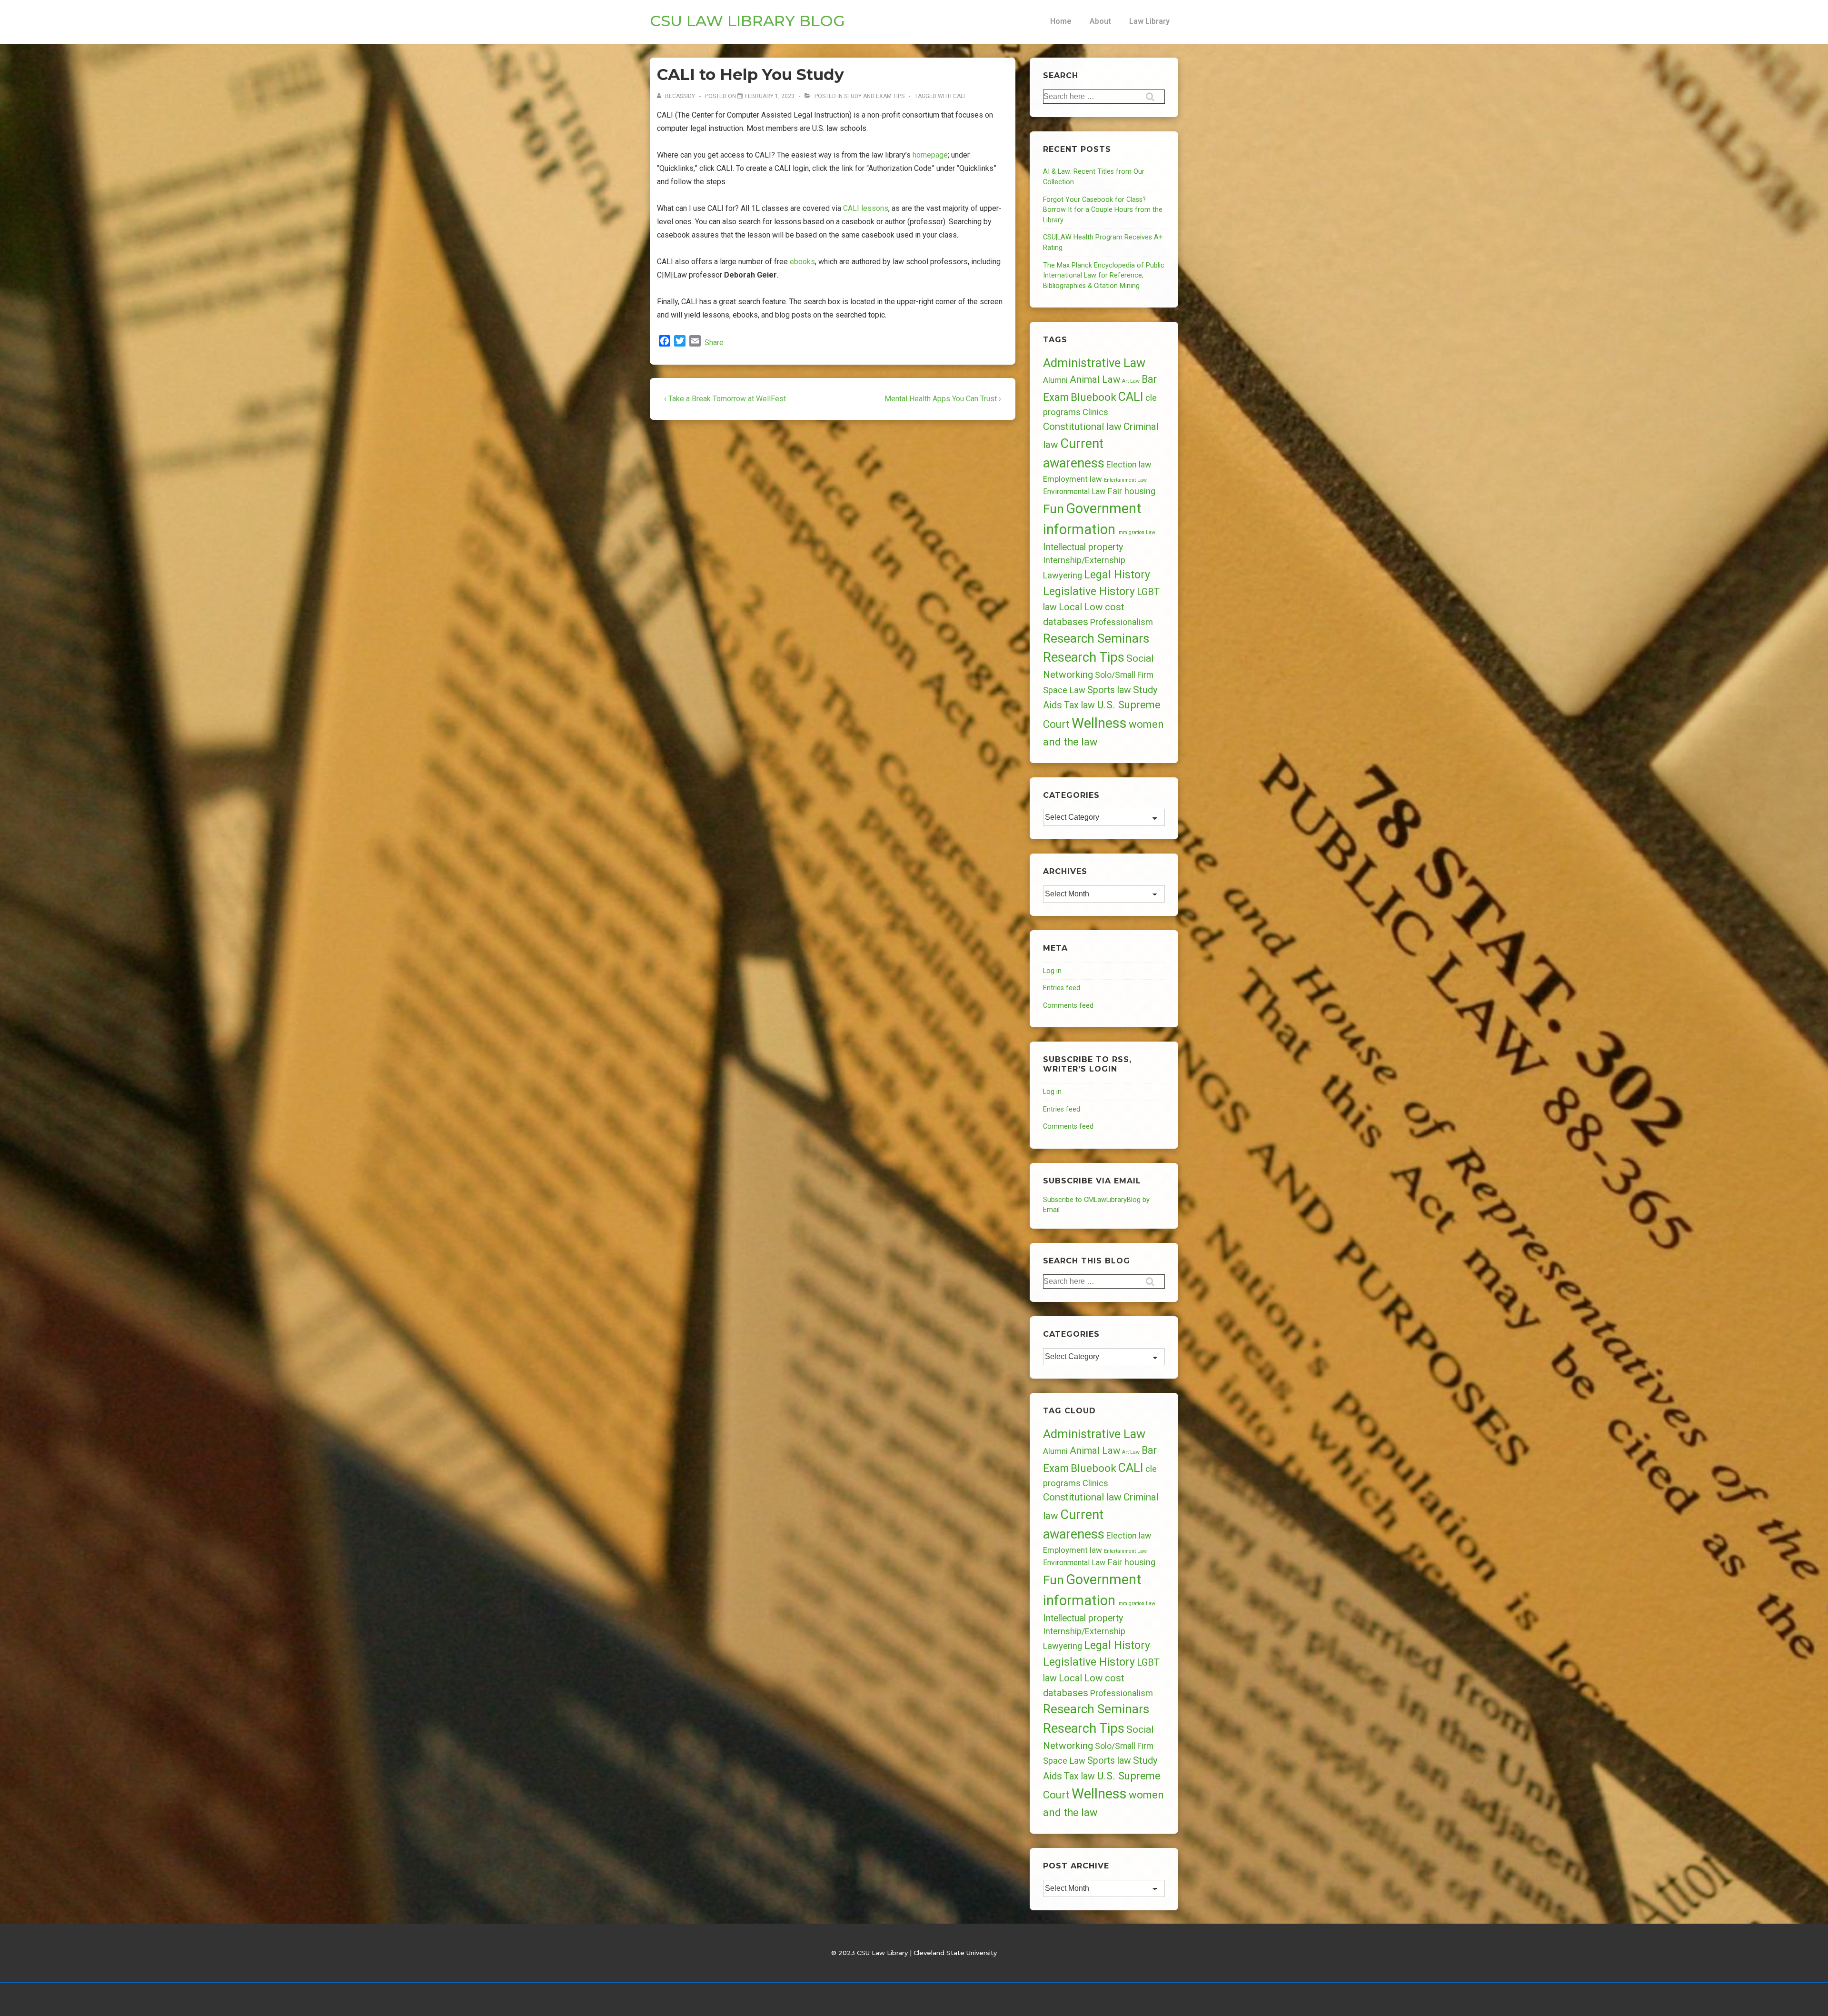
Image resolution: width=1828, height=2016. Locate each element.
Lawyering (1063, 575)
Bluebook (1093, 397)
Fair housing (1131, 491)
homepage (930, 155)
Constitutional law (1082, 427)
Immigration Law (1136, 532)
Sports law (1109, 690)
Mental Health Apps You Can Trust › (943, 399)
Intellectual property (1083, 547)
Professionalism (1122, 622)
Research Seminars (1096, 638)
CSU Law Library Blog (747, 21)
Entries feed (1062, 988)
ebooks (802, 262)
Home (1061, 21)
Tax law (1079, 705)
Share (714, 343)
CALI (959, 96)
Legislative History (1089, 591)
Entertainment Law (1125, 480)
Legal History (1117, 575)
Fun (1053, 509)
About (1100, 21)
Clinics (1095, 412)
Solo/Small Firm (1124, 675)
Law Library (1149, 21)
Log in (1052, 971)
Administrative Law (1094, 363)
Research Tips (1084, 657)
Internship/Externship (1084, 560)
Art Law (1131, 381)
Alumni (1055, 380)
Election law (1129, 464)
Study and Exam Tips (874, 96)
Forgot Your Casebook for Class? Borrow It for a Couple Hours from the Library (1103, 210)
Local (1070, 607)
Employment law (1073, 479)
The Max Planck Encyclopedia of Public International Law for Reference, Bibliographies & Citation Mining (1104, 276)
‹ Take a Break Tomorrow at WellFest (725, 399)
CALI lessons (866, 208)
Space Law (1064, 690)
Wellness (1099, 723)
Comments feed (1068, 1006)
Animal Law (1095, 379)
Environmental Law (1074, 492)
